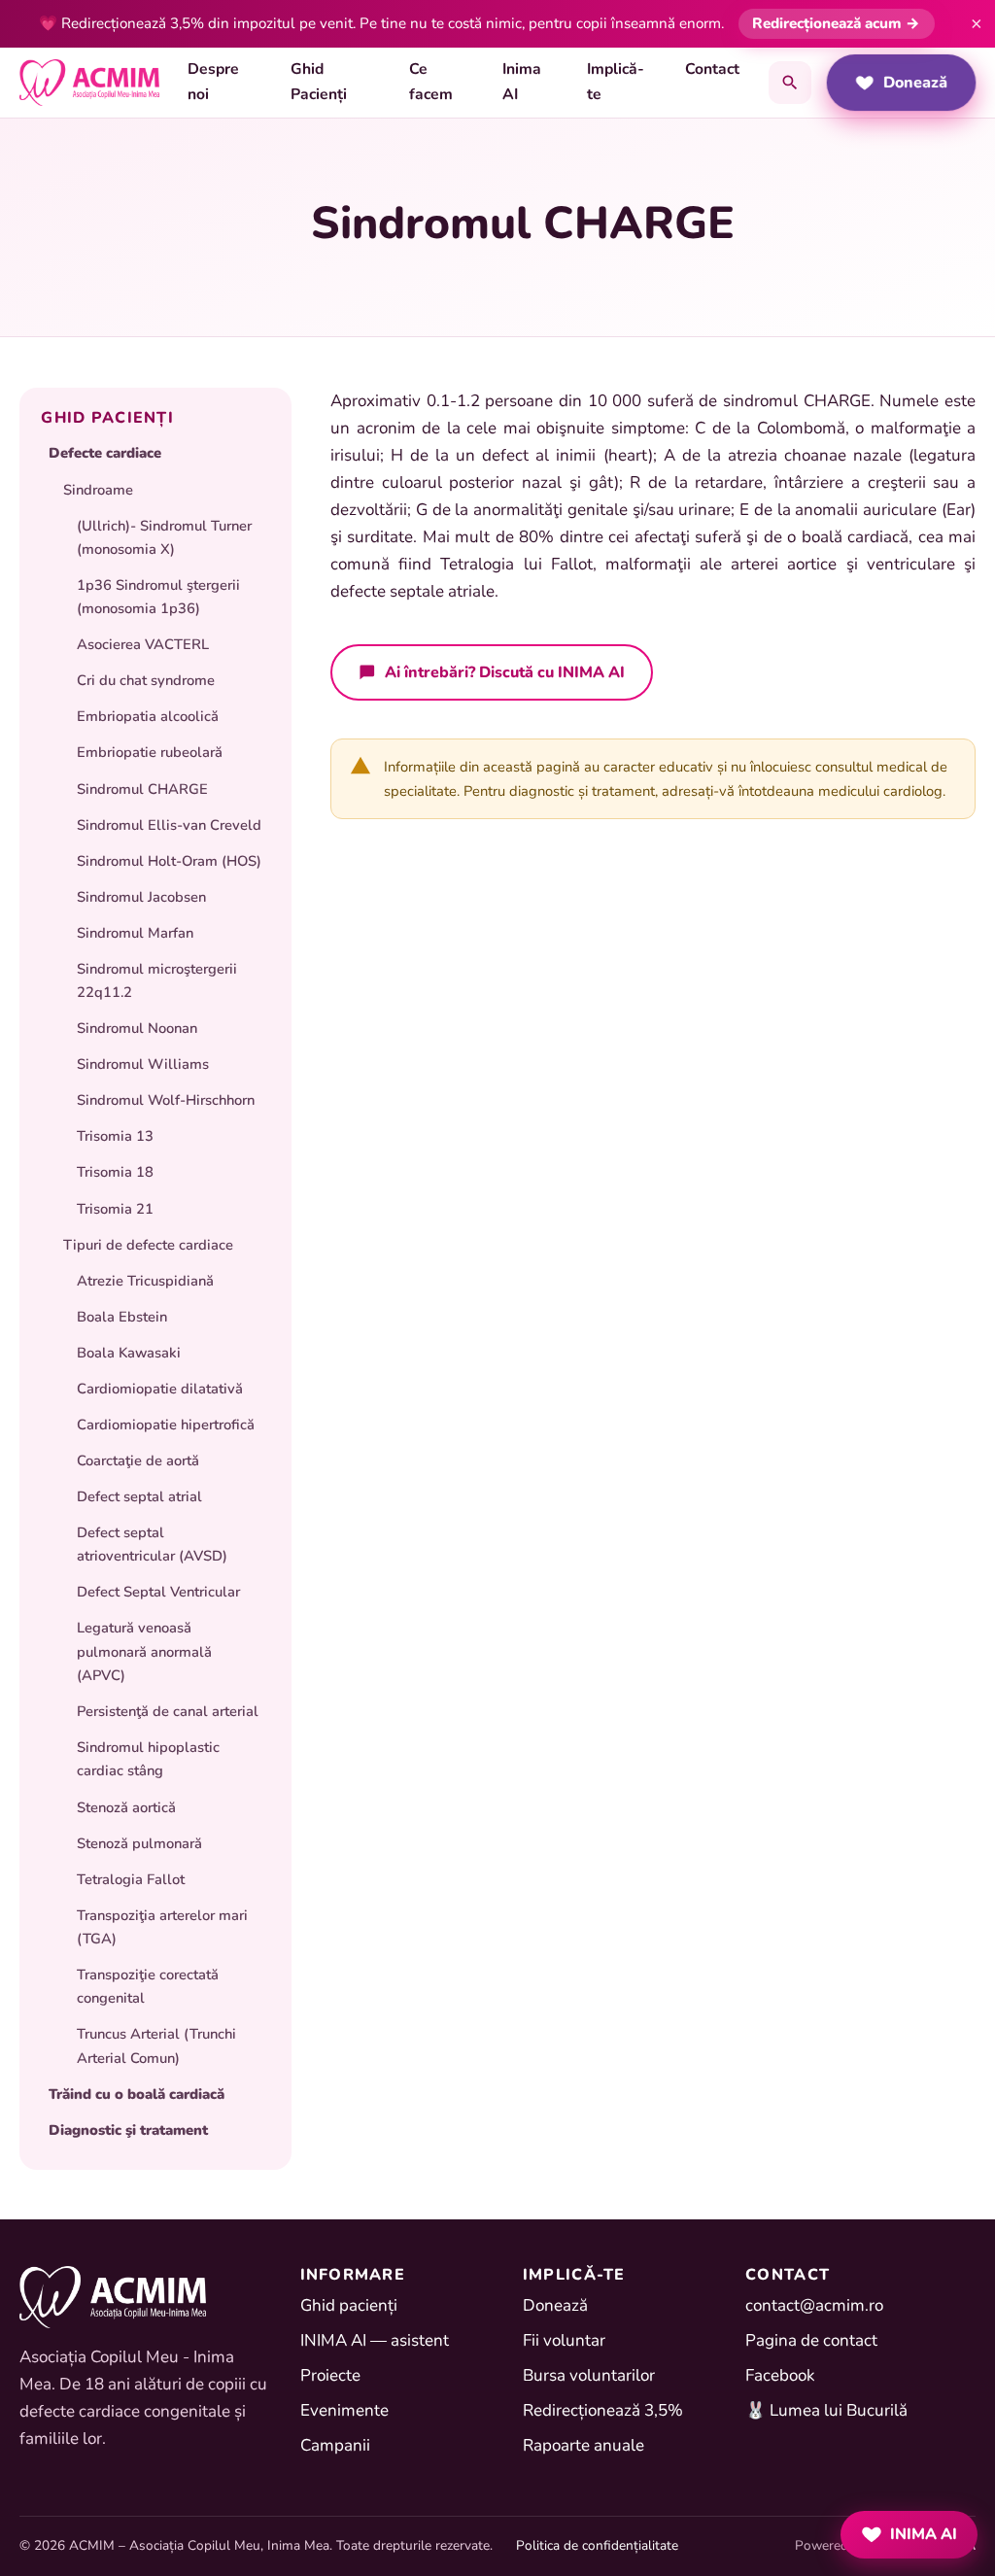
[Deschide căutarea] (790, 83)
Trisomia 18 (115, 1172)
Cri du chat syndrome (146, 680)
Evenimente (344, 2410)
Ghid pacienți (349, 2305)
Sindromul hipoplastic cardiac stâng (148, 1759)
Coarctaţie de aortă (138, 1460)
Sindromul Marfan (135, 933)
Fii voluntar (564, 2340)
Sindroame (98, 490)
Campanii (335, 2445)
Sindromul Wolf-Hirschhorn (166, 1100)
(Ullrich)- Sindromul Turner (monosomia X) (164, 537)
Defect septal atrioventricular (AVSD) (152, 1544)
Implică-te (616, 82)
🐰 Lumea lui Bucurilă (826, 2410)
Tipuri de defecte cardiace (148, 1245)
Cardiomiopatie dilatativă (160, 1389)
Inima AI (522, 82)
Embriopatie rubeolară (150, 752)
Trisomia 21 (115, 1209)
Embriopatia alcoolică (148, 716)
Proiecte (330, 2375)
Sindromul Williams (143, 1064)
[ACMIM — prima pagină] (89, 83)
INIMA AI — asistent (375, 2340)
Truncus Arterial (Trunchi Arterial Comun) (156, 2045)
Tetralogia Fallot (131, 1879)
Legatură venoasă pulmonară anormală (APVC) (144, 1651)
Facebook (780, 2375)
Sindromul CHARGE (142, 789)
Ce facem (431, 82)
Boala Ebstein (122, 1317)
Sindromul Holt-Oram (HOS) (169, 861)
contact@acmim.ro (814, 2305)
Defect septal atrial (139, 1496)
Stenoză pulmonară (139, 1843)
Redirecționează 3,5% (603, 2410)
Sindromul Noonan (137, 1028)
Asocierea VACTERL (143, 644)
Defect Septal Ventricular (158, 1592)
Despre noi (213, 82)
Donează (915, 83)
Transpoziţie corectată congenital (148, 1986)
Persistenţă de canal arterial (168, 1711)
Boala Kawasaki (129, 1353)
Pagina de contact (811, 2340)
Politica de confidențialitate (597, 2545)
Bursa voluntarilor (589, 2375)
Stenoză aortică (126, 1807)
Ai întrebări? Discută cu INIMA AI (505, 671)
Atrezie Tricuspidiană (145, 1281)
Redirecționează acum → (836, 23)
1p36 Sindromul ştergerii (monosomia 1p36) (158, 597)
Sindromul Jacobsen (141, 897)
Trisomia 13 (115, 1136)
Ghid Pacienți (319, 82)
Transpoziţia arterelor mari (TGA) (162, 1927)
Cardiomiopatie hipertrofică (166, 1425)
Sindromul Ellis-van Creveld (169, 825)
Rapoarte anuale (583, 2445)
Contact (712, 69)
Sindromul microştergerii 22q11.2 (157, 980)
